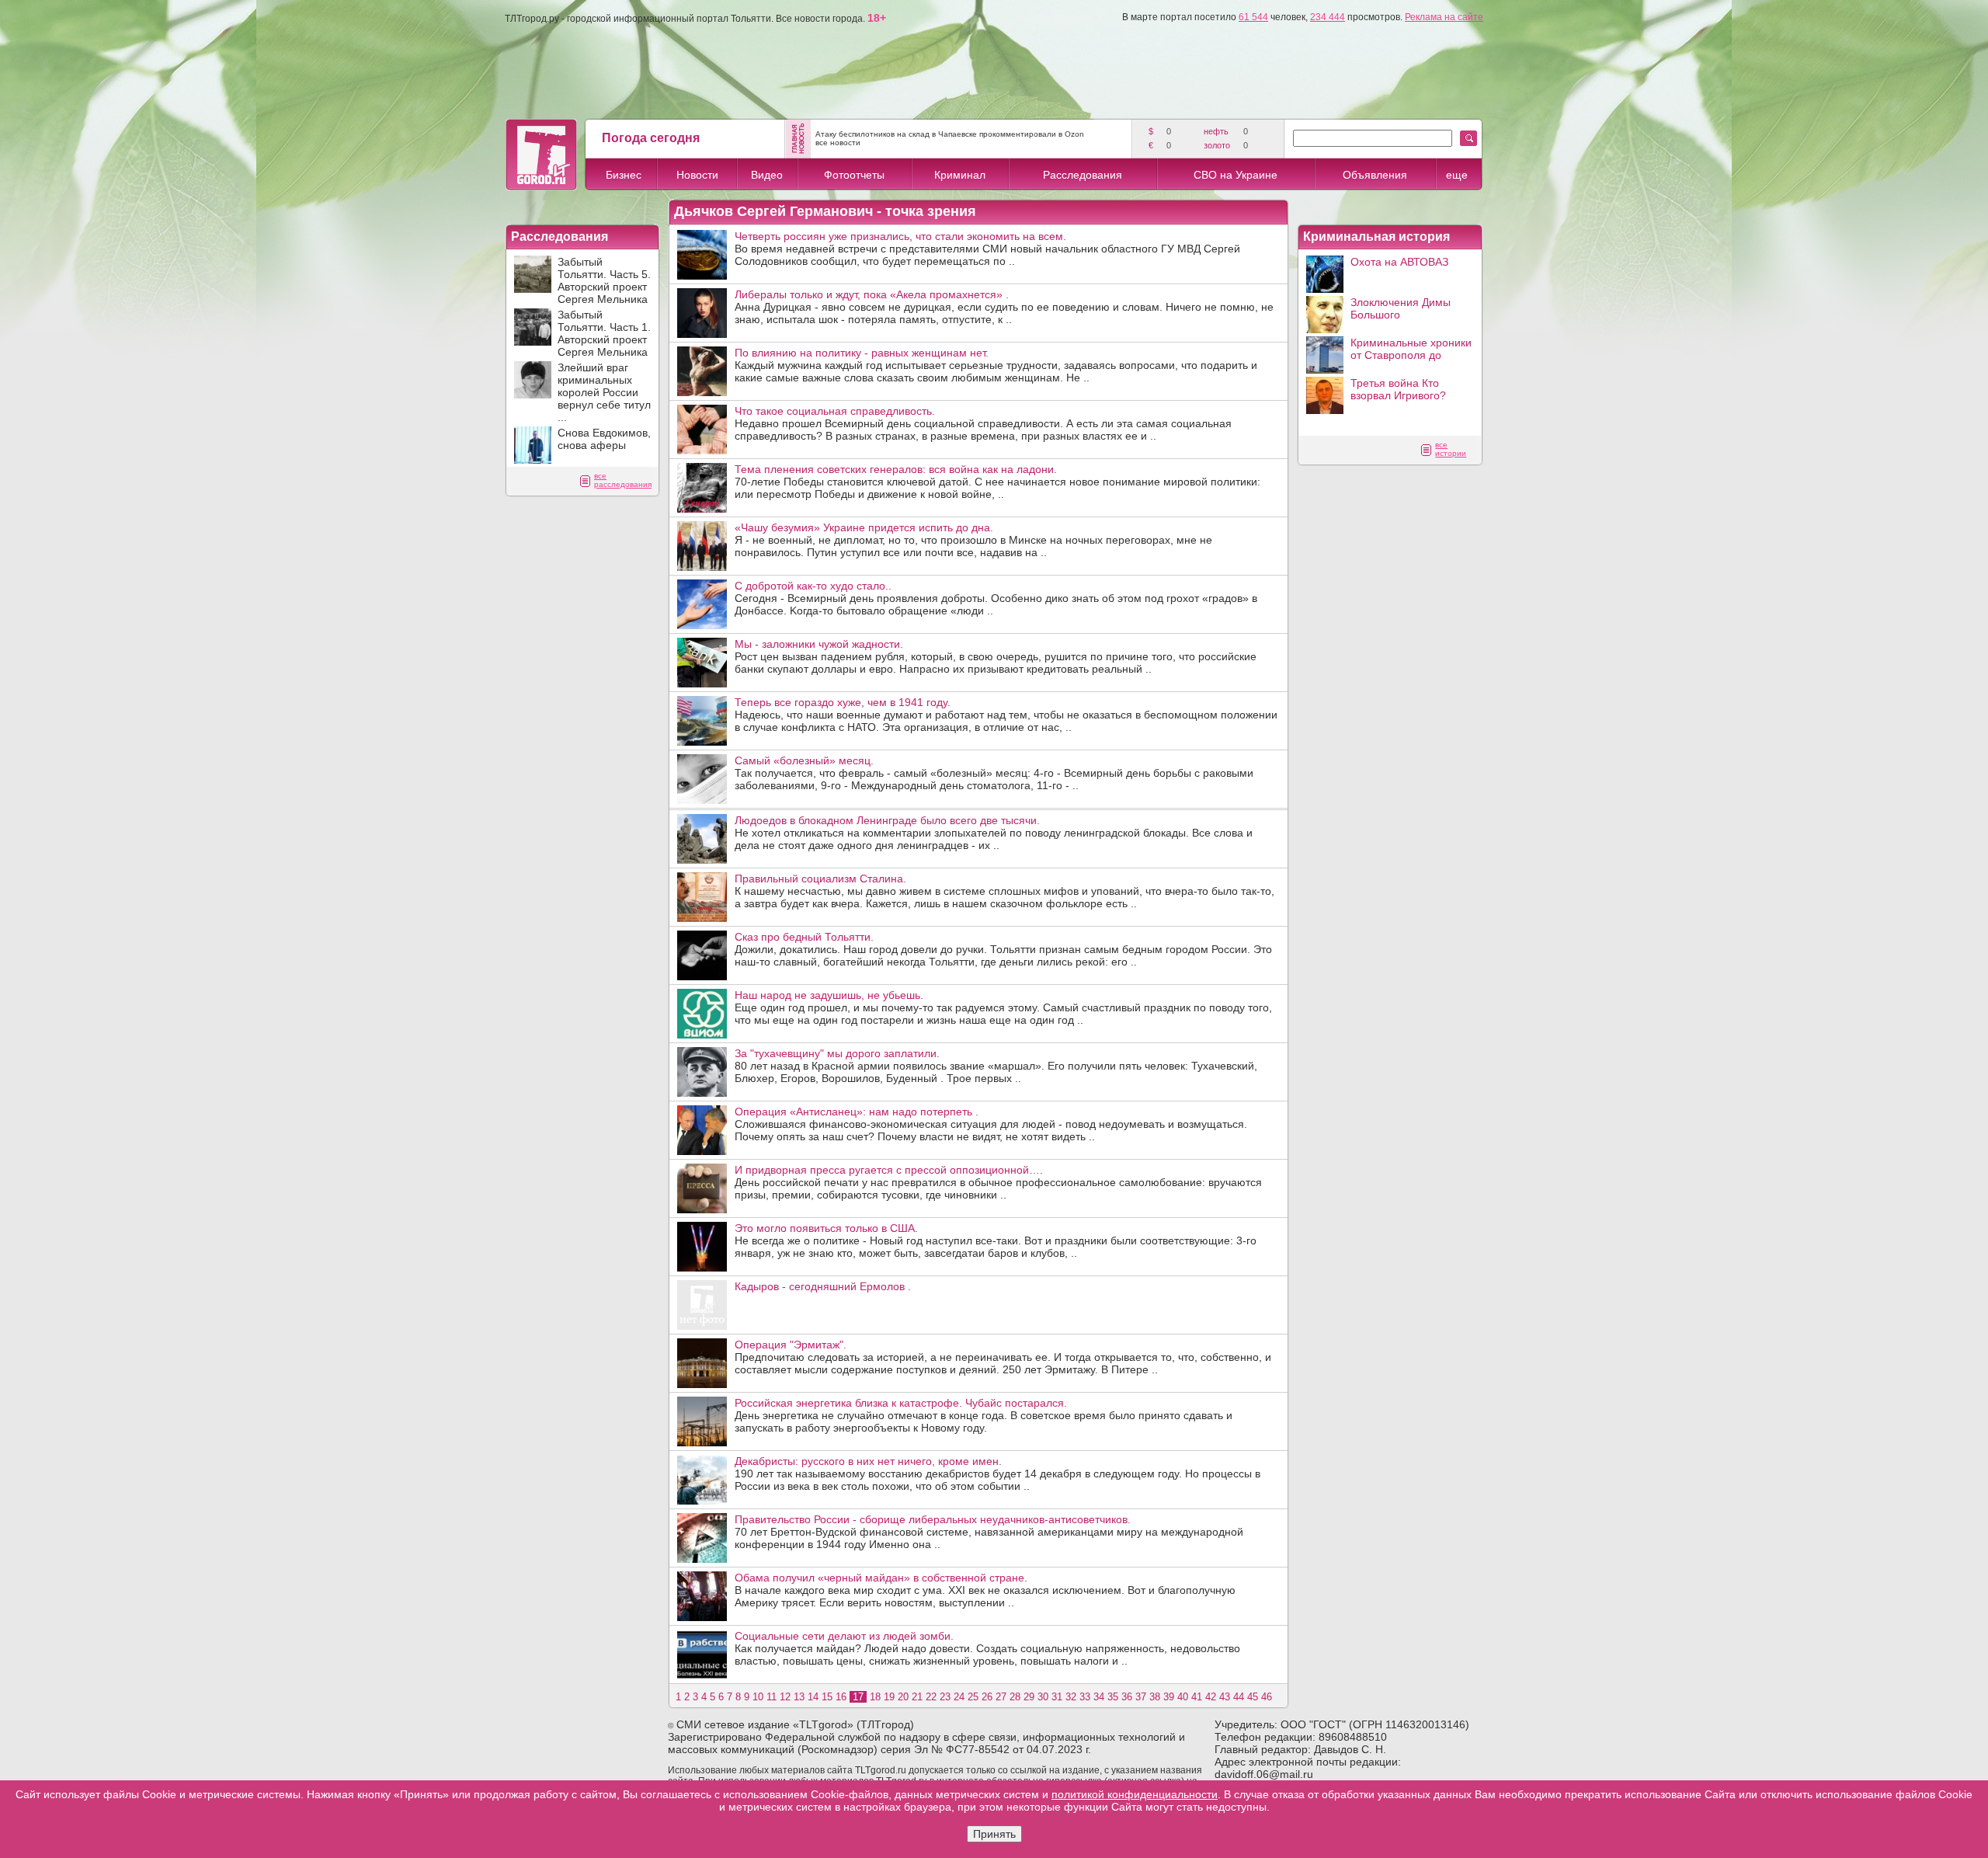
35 (1113, 1697)
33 (1085, 1697)
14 (813, 1697)
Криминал (960, 175)
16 (841, 1697)
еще (1457, 175)
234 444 (1328, 17)
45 (1253, 1697)
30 (1043, 1697)
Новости (697, 175)
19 (889, 1697)
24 (959, 1697)
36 (1127, 1697)
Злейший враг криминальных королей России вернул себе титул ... (604, 392)
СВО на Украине (1236, 175)
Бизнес (624, 175)
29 (1029, 1697)
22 (931, 1697)
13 (799, 1697)
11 (772, 1697)
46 (1267, 1697)
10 (758, 1697)
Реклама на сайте (1444, 17)
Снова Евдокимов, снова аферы (604, 439)
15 (827, 1697)
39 (1169, 1697)
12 (785, 1697)
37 (1141, 1697)
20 (903, 1697)
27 (1001, 1697)
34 (1099, 1697)
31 (1057, 1697)
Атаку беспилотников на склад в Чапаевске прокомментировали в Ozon (950, 134)
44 (1239, 1697)
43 (1225, 1697)
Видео (767, 175)
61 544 (1253, 17)
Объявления (1375, 175)
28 (1015, 1697)
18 (875, 1697)
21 (917, 1697)
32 (1071, 1697)
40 (1183, 1697)
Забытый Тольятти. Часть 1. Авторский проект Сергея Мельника (604, 333)
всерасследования (623, 480)
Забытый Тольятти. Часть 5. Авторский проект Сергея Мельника (604, 280)
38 (1155, 1697)
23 (945, 1697)
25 (973, 1697)
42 (1211, 1697)
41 (1197, 1697)
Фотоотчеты (854, 175)
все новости (838, 143)
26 (987, 1697)
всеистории (1451, 449)
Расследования (1083, 175)
